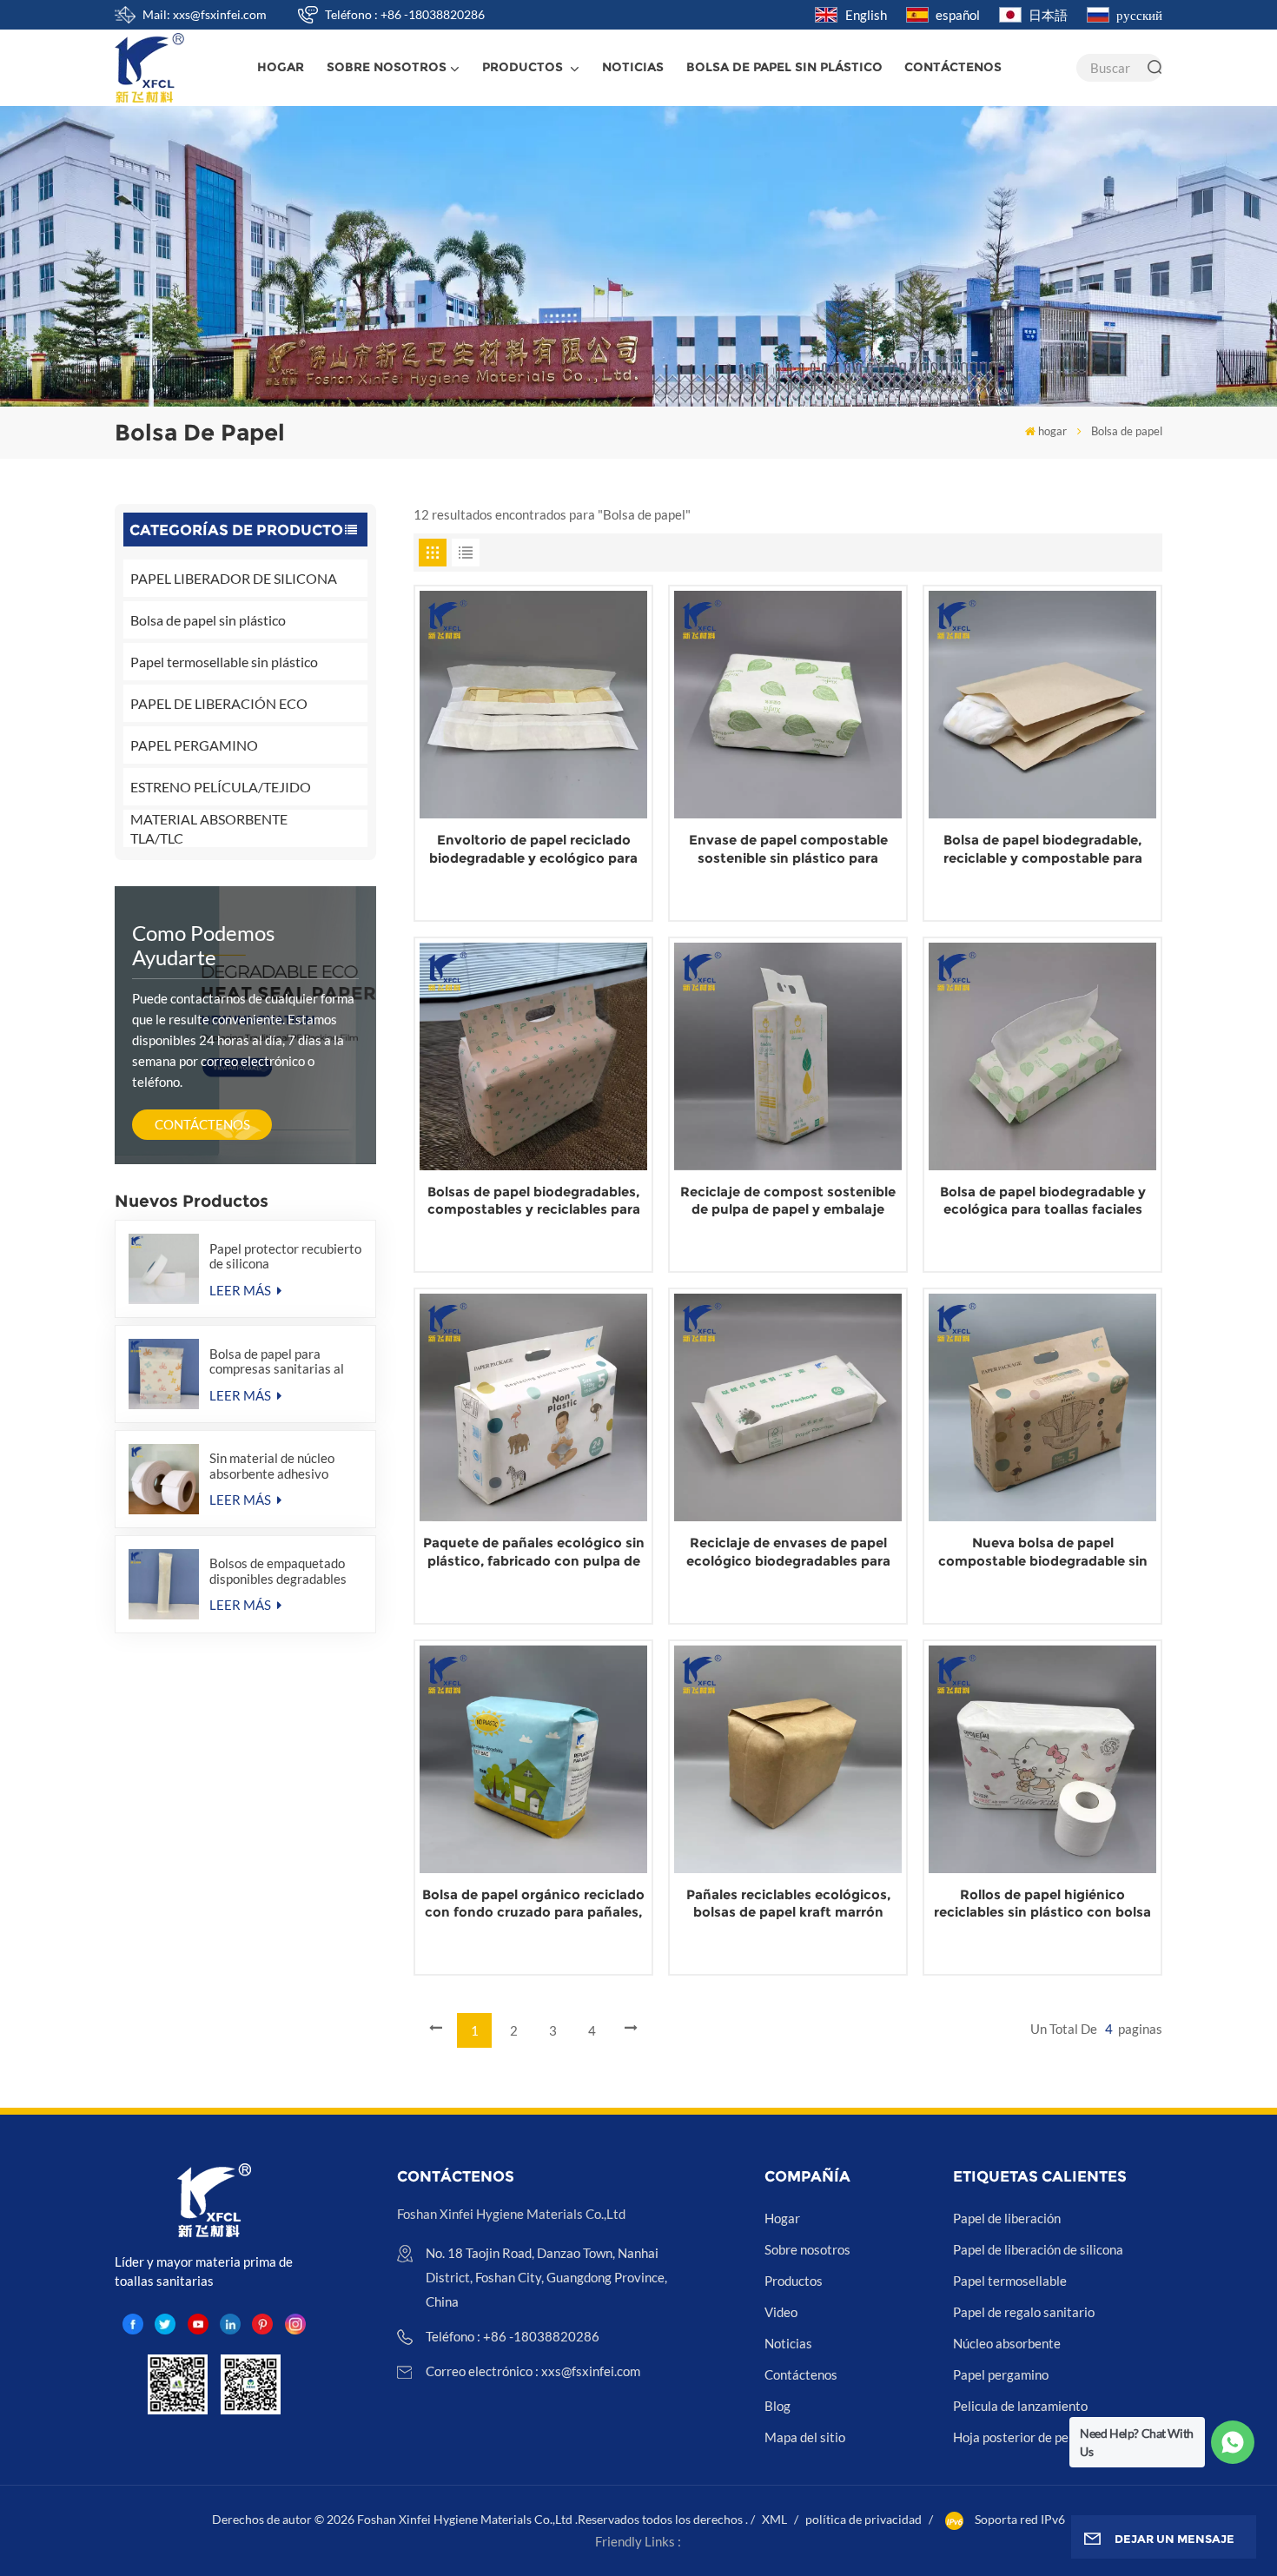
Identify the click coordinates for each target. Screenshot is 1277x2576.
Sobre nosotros (387, 67)
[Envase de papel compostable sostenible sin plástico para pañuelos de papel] (788, 705)
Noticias (633, 67)
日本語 (1048, 15)
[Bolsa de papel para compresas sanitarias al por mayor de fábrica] (164, 1374)
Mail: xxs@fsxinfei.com (205, 14)
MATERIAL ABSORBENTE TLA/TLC (209, 828)
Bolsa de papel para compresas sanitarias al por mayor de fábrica (277, 1361)
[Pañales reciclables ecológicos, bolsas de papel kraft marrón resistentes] (788, 1759)
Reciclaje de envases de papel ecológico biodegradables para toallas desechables (788, 1552)
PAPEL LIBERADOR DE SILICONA (234, 578)
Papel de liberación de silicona (1038, 2249)
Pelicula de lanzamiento (1020, 2406)
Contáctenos (953, 67)
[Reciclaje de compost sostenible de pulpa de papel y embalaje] (788, 1056)
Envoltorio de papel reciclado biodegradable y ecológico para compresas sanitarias (533, 849)
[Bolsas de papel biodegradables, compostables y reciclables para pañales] (533, 1056)
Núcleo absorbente (1007, 2343)
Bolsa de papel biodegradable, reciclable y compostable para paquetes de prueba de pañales (1043, 849)
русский (1139, 15)
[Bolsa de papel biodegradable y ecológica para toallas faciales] (1042, 1056)
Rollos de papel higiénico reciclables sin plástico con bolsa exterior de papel (1042, 1904)
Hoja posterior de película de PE (1043, 2437)
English (866, 15)
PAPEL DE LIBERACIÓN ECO (219, 703)
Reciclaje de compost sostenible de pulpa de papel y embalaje (788, 1201)
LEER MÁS (242, 1290)
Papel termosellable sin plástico (224, 662)
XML (774, 2519)
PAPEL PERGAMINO (194, 745)
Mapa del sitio (805, 2437)
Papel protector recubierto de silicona (285, 1256)
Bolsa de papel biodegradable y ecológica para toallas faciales (1043, 1201)
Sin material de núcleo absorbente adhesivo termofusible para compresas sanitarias (272, 1466)
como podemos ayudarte (203, 945)
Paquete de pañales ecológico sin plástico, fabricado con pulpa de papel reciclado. (534, 1552)
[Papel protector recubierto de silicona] (164, 1269)
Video (781, 2312)
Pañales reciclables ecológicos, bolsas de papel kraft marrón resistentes (788, 1904)
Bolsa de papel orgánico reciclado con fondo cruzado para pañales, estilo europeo (533, 1904)
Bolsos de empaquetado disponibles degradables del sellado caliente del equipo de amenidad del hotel (278, 1571)
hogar (281, 67)
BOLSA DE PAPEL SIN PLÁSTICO (784, 67)
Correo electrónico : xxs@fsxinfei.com (533, 2371)
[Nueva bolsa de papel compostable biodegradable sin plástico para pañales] (1042, 1407)
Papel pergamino (1001, 2374)
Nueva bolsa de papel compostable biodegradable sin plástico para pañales (1043, 1552)
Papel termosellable (1010, 2281)
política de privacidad (863, 2519)
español (958, 15)
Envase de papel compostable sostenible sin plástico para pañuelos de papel (788, 849)
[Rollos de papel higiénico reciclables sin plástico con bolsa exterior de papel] (1042, 1759)
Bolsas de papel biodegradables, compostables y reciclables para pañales (534, 1201)
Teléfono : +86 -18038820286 (405, 14)
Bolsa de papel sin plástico (208, 620)
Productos (524, 67)
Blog (777, 2406)
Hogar (782, 2218)
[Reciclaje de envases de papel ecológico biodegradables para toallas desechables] (788, 1407)
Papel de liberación (1007, 2218)
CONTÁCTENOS (202, 1124)
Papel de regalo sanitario (1024, 2312)
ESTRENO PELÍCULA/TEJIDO (221, 787)
